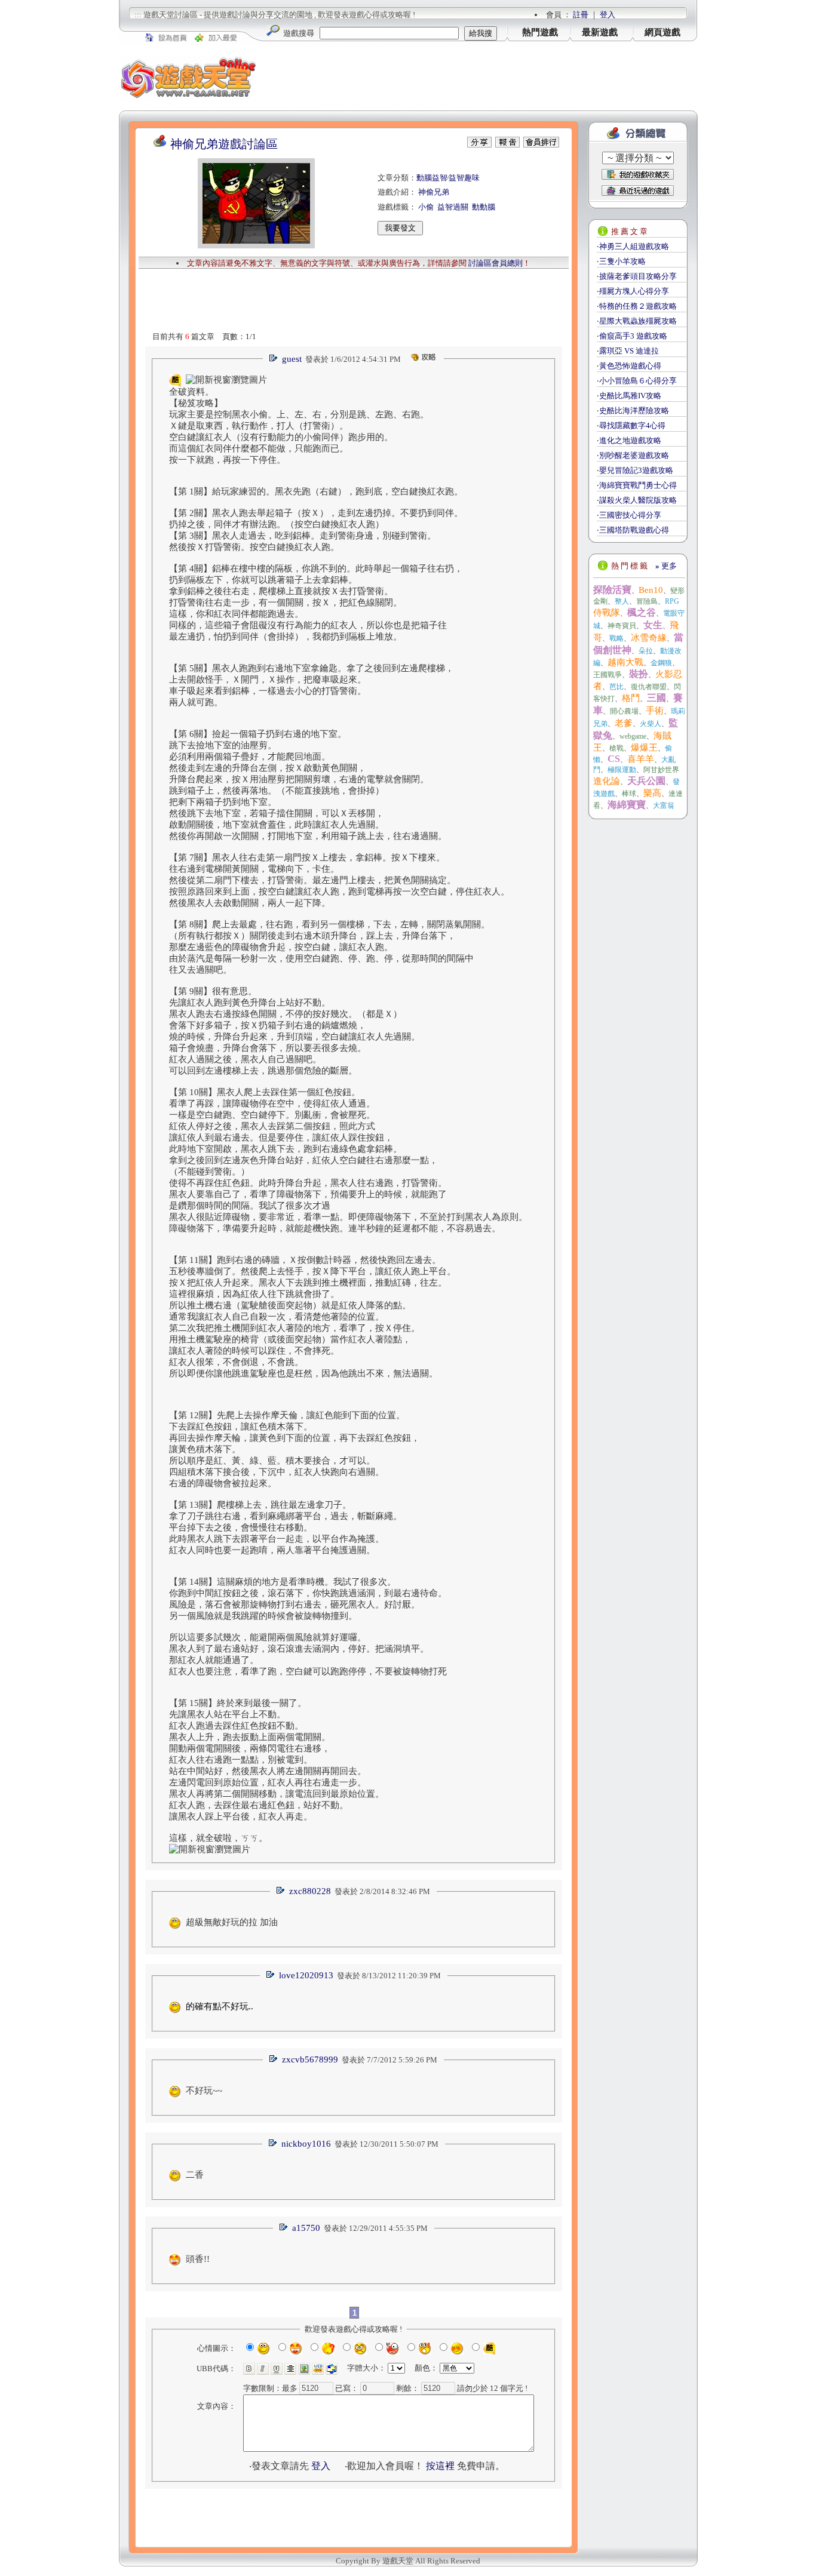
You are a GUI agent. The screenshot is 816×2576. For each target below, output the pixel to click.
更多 (666, 566)
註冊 (581, 15)
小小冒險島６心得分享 (638, 381)
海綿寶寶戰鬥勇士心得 (638, 485)
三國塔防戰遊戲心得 (634, 530)
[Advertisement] (477, 78)
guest (292, 359)
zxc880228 (310, 1891)
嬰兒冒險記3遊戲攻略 (636, 470)
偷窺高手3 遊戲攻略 (633, 336)
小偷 (426, 207)
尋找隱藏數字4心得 (632, 425)
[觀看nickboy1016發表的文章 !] (272, 2144)
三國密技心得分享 (630, 515)
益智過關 (453, 207)
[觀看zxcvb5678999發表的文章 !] (273, 2060)
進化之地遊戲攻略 (630, 440)
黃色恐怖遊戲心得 (630, 366)
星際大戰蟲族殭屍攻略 (638, 321)
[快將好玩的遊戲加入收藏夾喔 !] (638, 174)
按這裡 (440, 2466)
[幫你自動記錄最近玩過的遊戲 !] (638, 190)
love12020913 (306, 1975)
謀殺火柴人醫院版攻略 (638, 500)
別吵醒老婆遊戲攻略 (634, 455)
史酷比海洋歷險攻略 (634, 411)
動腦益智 (432, 178)
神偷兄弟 (434, 192)
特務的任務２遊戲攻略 (638, 306)
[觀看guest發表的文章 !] (273, 359)
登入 (608, 15)
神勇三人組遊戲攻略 (634, 246)
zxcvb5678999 (310, 2059)
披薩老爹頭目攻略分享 (638, 276)
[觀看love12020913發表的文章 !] (270, 1976)
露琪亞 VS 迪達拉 (629, 351)
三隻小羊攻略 (622, 261)
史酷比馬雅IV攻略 (630, 396)
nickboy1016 (306, 2144)
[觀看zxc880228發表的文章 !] (280, 1891)
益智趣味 (464, 178)
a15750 (306, 2228)
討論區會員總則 (496, 263)
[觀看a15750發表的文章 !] (283, 2228)
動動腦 (484, 207)
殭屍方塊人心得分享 (634, 291)
